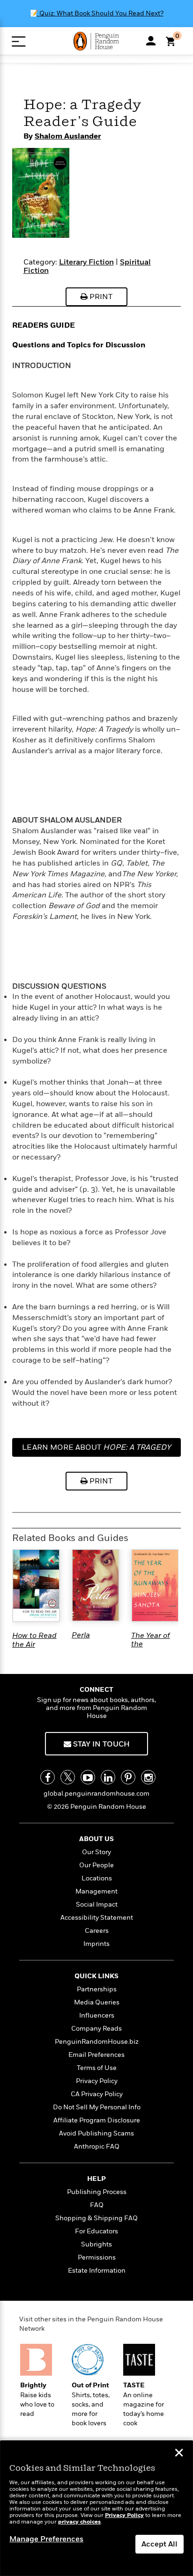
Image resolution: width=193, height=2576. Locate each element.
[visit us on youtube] (88, 1777)
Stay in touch (100, 1744)
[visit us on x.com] (68, 1777)
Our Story (96, 1852)
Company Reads (96, 2029)
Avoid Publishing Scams (96, 2133)
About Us (96, 1839)
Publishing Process (97, 2192)
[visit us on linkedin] (108, 1777)
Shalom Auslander (68, 136)
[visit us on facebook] (48, 1777)
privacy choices (79, 2522)
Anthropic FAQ (97, 2147)
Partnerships (97, 1989)
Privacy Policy (97, 2081)
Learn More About (96, 1447)
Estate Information (97, 2271)
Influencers (97, 2015)
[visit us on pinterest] (128, 1777)
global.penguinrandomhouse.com (96, 1794)
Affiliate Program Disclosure (97, 2120)
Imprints (96, 1944)
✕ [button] (179, 2454)
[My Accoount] (151, 41)
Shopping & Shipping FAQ (96, 2218)
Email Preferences (96, 2055)
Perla (81, 1635)
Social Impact (97, 1904)
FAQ (97, 2205)
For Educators (96, 2231)
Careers (97, 1931)
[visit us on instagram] (148, 1777)
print (100, 297)
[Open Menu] (19, 41)
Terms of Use (97, 2068)
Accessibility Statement (97, 1918)
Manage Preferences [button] (46, 2539)
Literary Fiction (86, 262)
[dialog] (96, 2508)
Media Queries (97, 2002)
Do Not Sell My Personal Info (97, 2107)
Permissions (97, 2257)
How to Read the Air (34, 1640)
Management (96, 1891)
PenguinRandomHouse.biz (97, 2042)
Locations (97, 1878)
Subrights (96, 2244)
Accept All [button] (160, 2544)
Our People (96, 1865)
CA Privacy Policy (97, 2094)
